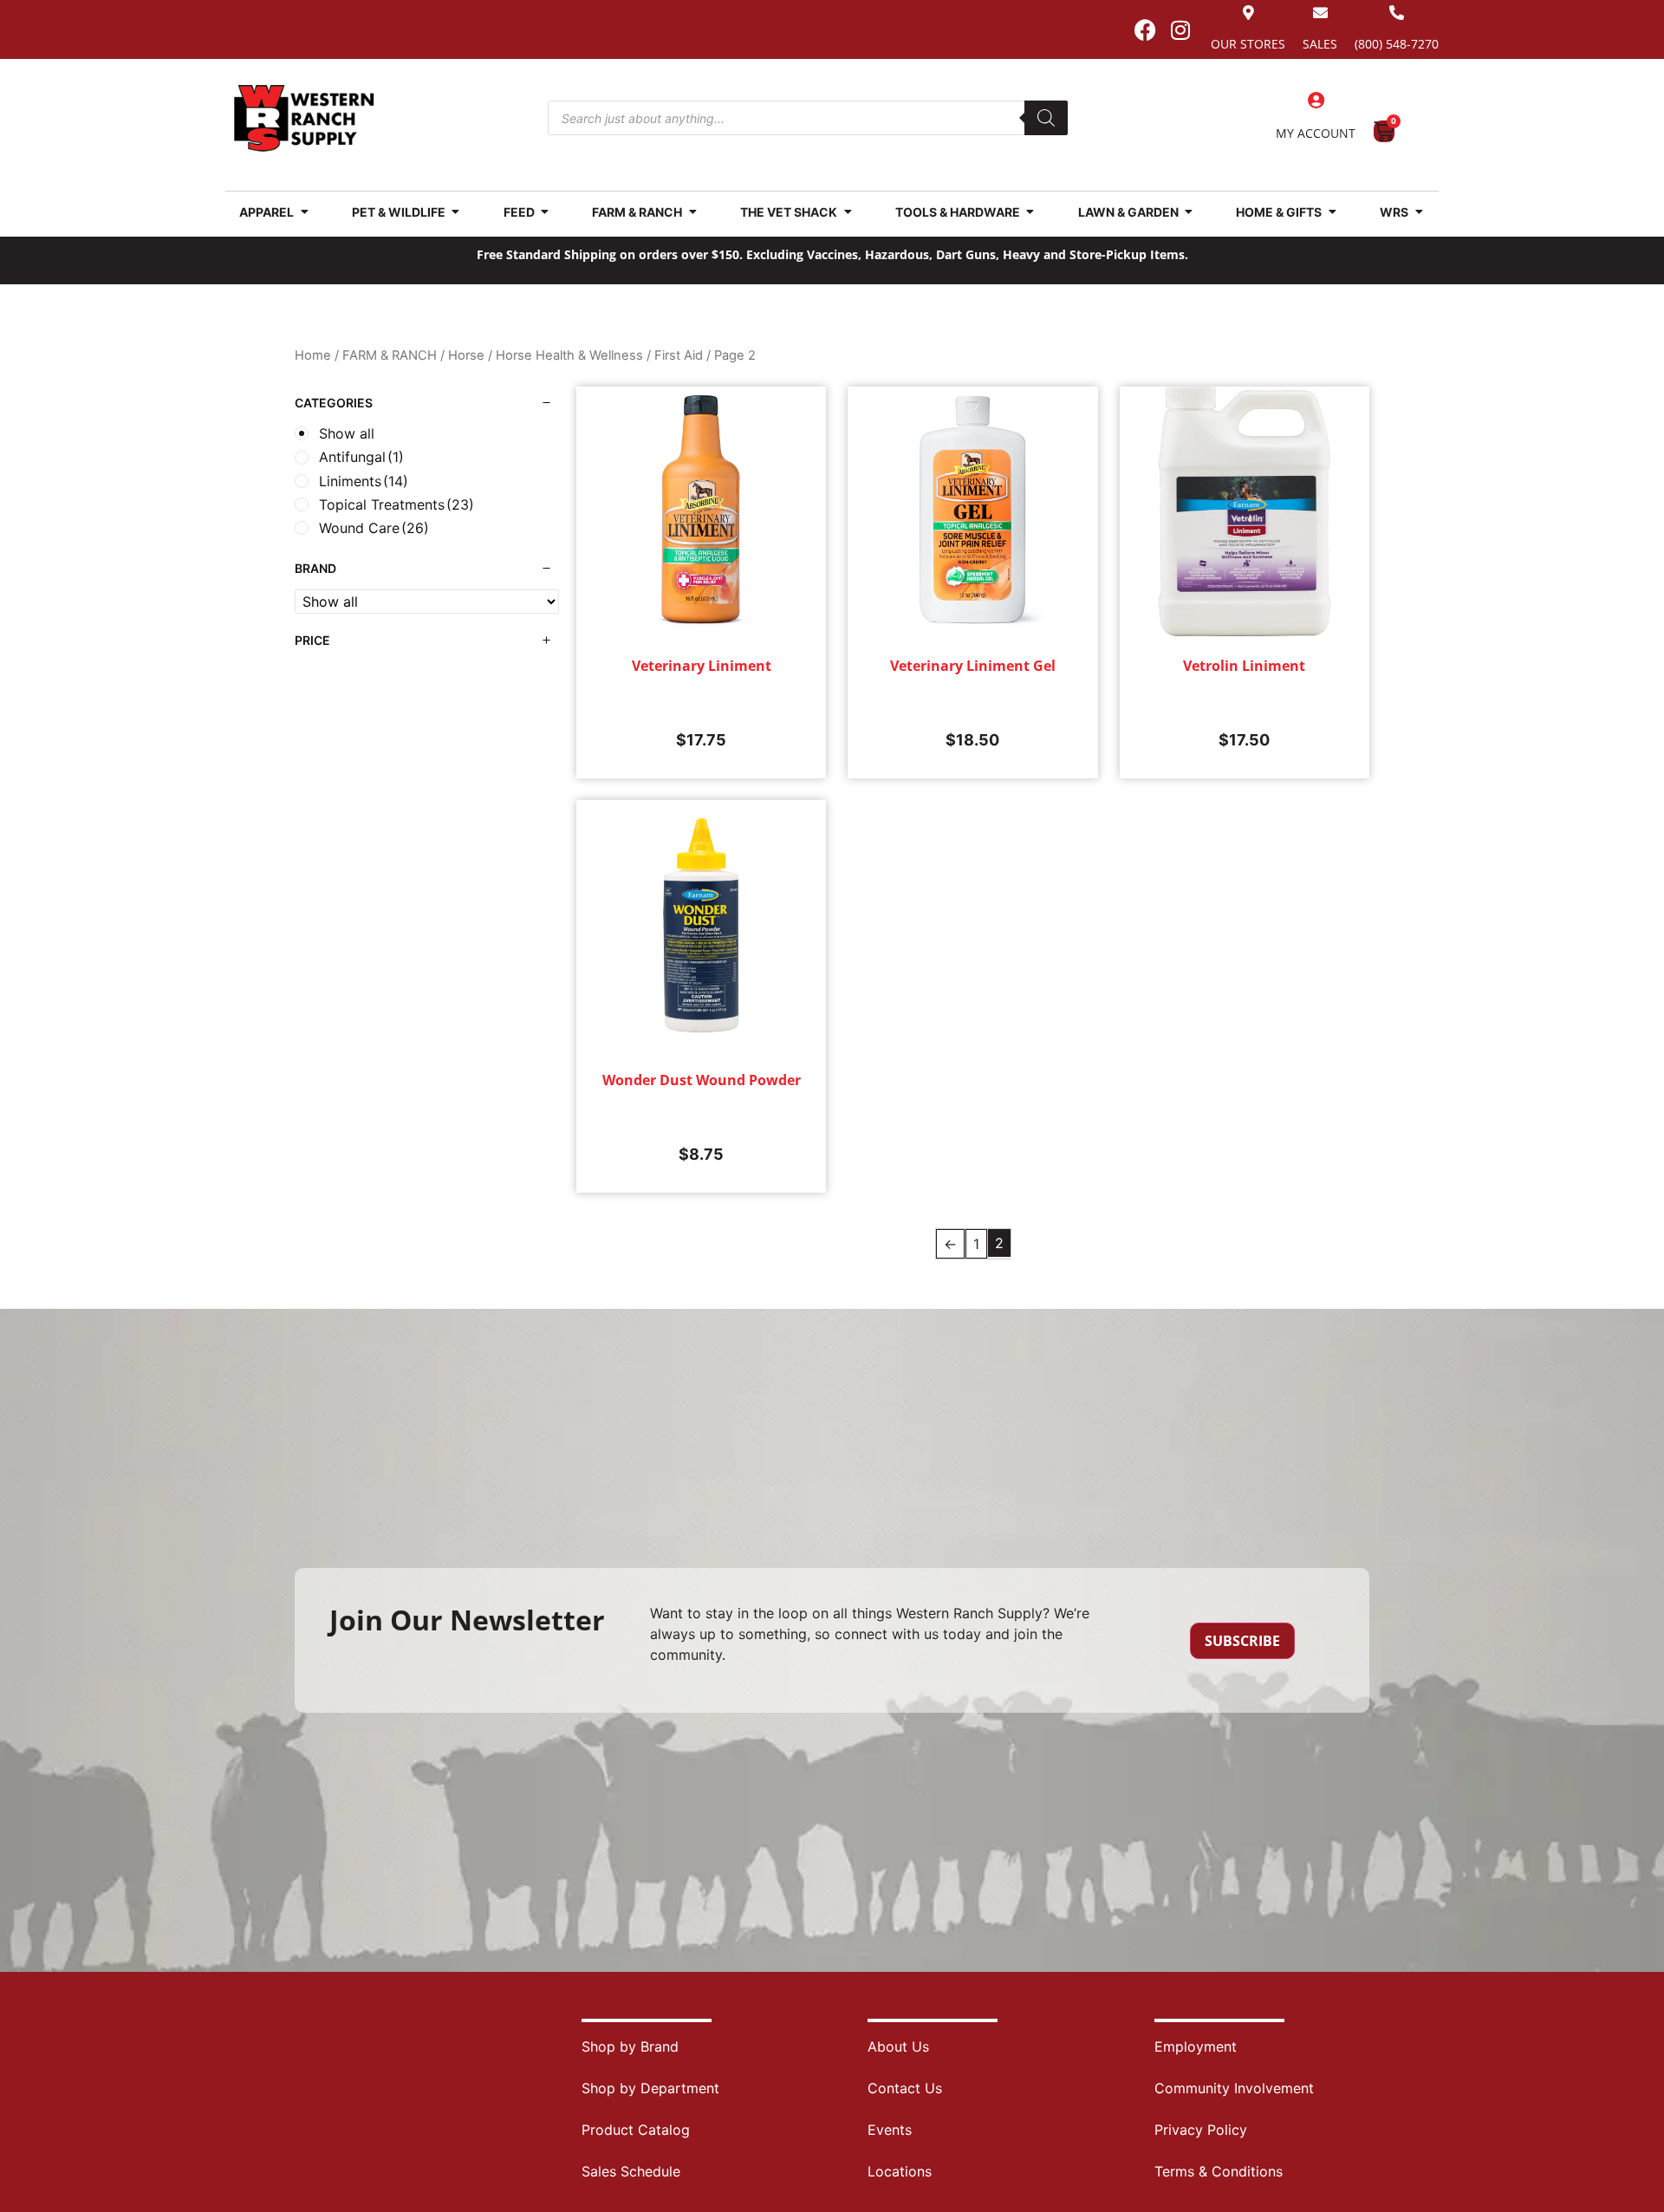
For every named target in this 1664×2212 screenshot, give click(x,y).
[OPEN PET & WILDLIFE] (456, 212)
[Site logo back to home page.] (304, 118)
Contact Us (905, 2088)
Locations (900, 2171)
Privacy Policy (1201, 2130)
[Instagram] (1180, 29)
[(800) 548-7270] (1397, 13)
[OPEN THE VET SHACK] (848, 212)
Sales (1320, 44)
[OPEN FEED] (545, 212)
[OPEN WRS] (1419, 212)
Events (890, 2130)
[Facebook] (1145, 29)
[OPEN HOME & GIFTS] (1332, 212)
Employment (1196, 2046)
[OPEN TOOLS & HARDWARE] (1030, 212)
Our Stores (1248, 44)
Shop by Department (650, 2088)
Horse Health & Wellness (569, 355)
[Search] (1046, 118)
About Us (898, 2046)
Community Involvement (1234, 2088)
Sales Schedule (631, 2171)
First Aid (679, 355)
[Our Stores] (1248, 13)
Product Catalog (636, 2130)
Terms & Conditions (1219, 2171)
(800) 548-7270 (1397, 44)
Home (313, 355)
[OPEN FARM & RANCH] (692, 212)
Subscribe (1242, 1641)
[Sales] (1320, 13)
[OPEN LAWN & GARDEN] (1189, 212)
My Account (1316, 133)
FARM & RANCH (390, 355)
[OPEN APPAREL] (304, 212)
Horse (466, 355)
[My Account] (1316, 101)
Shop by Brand (630, 2046)
